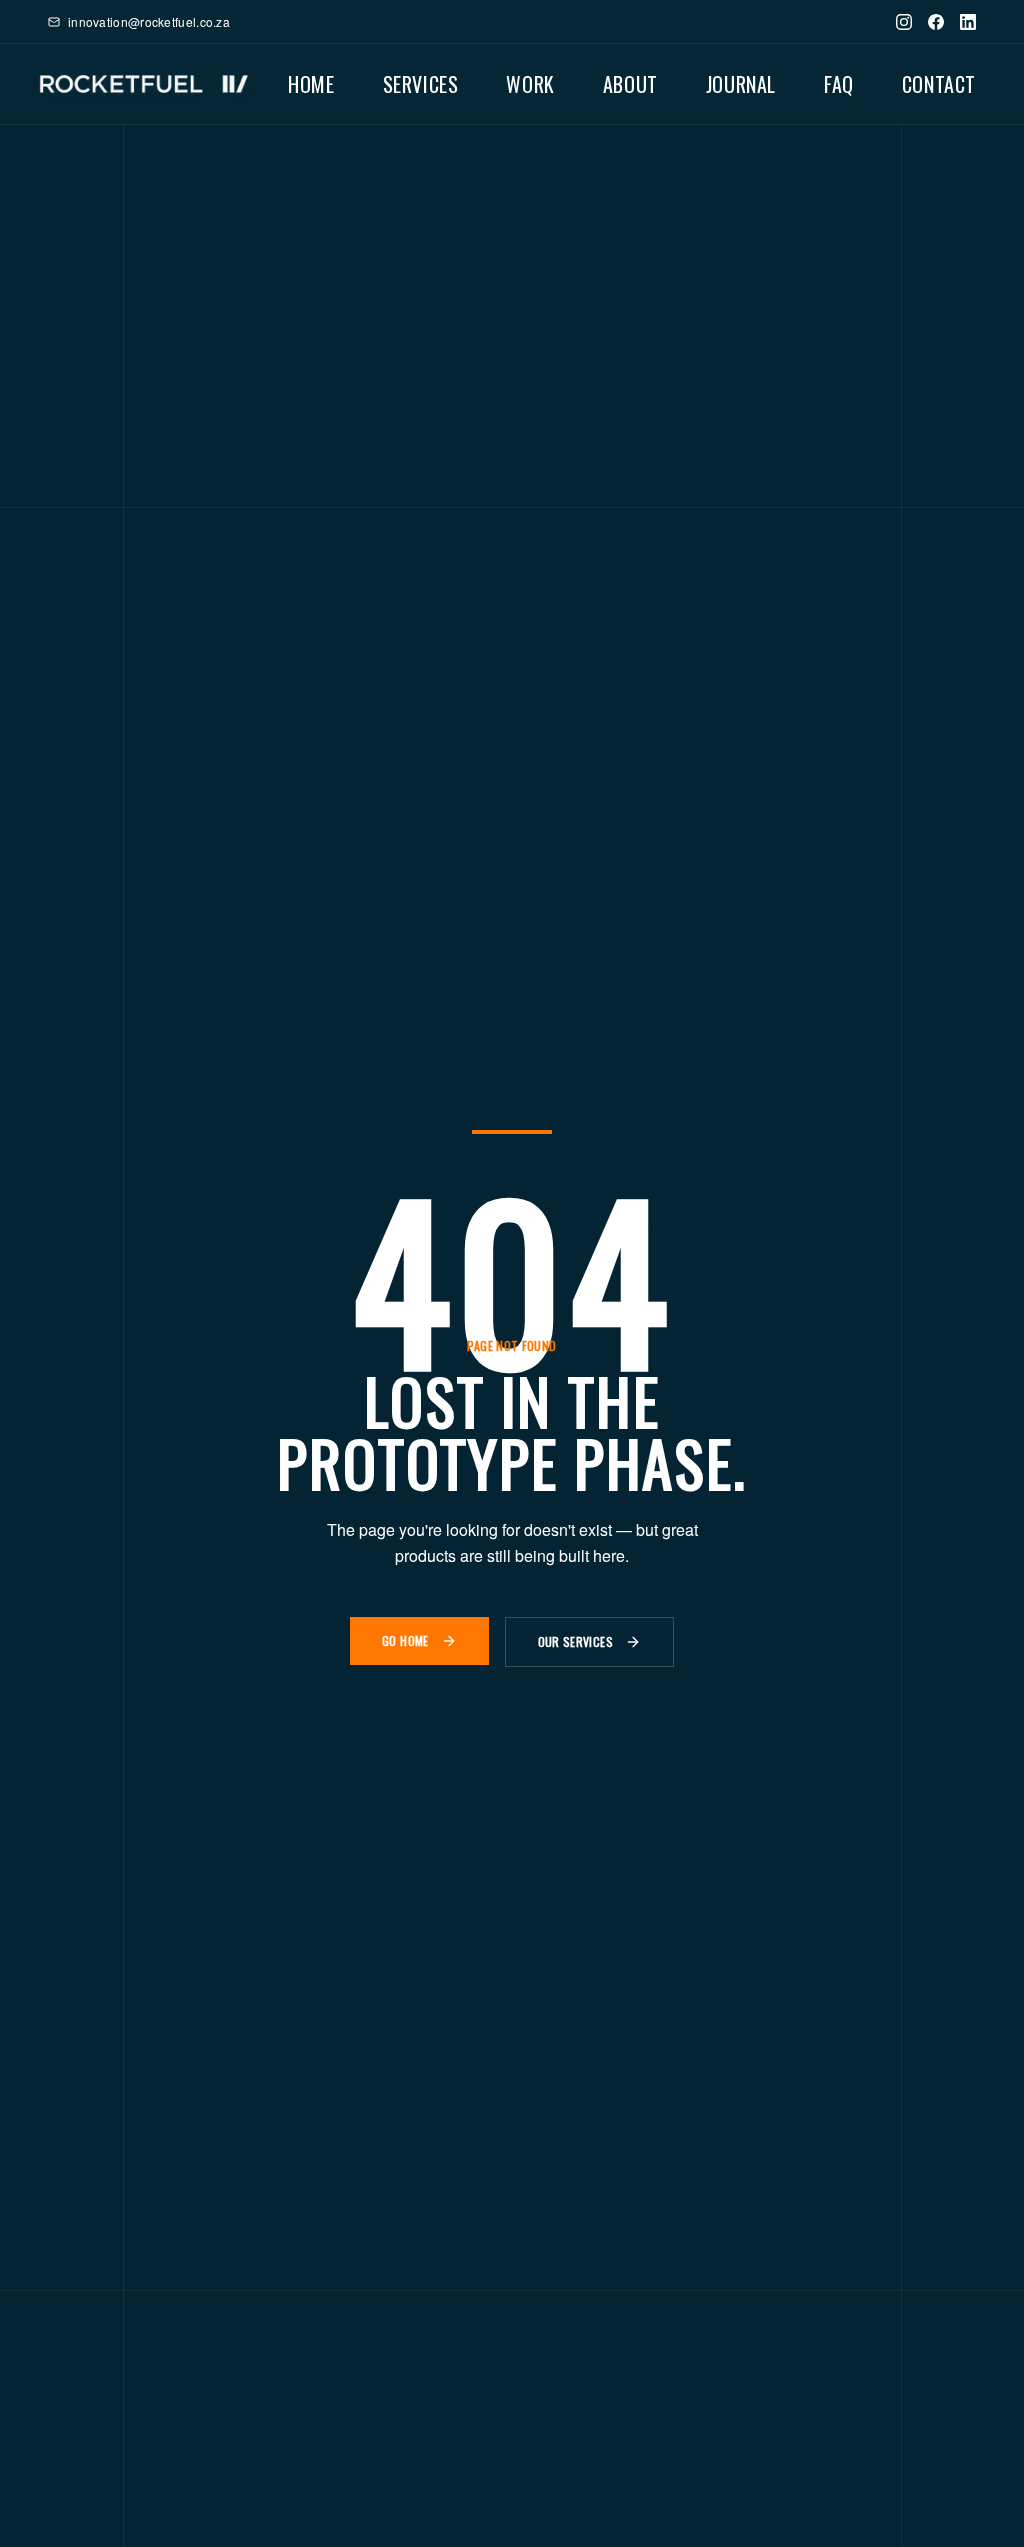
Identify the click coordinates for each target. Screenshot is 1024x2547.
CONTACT (939, 84)
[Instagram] (904, 22)
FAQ (839, 84)
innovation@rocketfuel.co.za (149, 22)
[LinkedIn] (968, 22)
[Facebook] (936, 22)
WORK (530, 84)
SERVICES (421, 84)
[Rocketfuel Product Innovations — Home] (144, 84)
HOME (311, 84)
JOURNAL (741, 84)
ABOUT (630, 84)
